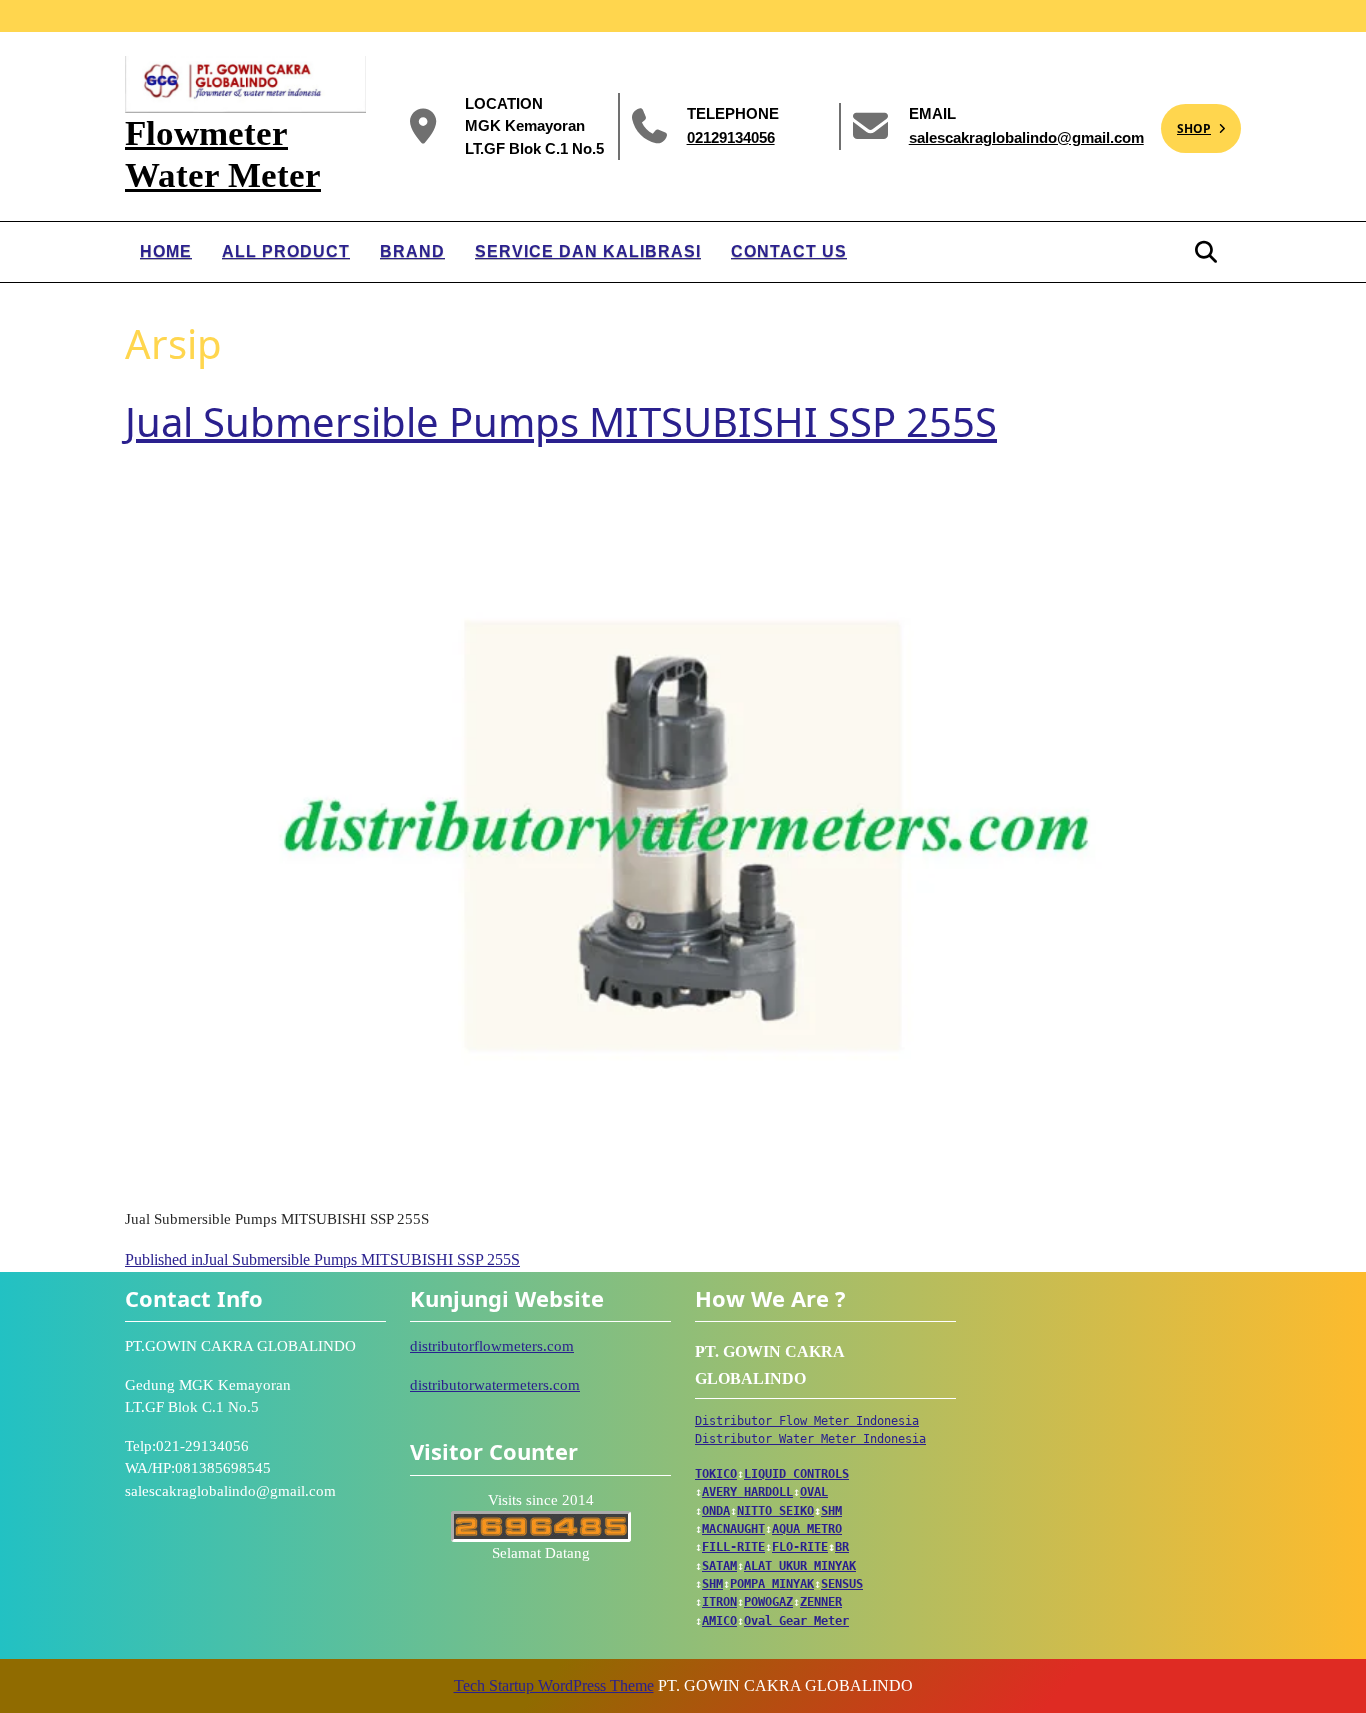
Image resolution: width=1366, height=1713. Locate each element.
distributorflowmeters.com (492, 1346)
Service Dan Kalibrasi (588, 251)
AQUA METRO (807, 1529)
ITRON (719, 1602)
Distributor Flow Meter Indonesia (807, 1421)
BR (842, 1547)
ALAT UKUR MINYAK (800, 1566)
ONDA (716, 1511)
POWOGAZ (768, 1602)
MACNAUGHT (733, 1529)
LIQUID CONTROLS (796, 1474)
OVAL (814, 1492)
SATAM (719, 1566)
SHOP (1186, 120)
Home (166, 251)
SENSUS (842, 1584)
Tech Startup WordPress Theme (554, 1685)
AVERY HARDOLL (747, 1492)
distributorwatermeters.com (495, 1385)
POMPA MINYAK (772, 1584)
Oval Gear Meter (796, 1621)
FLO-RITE (800, 1547)
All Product (286, 251)
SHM (831, 1511)
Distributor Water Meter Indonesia (810, 1439)
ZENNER (821, 1602)
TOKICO (716, 1474)
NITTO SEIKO (775, 1511)
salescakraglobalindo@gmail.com (1026, 136)
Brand (412, 251)
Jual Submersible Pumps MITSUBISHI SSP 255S (561, 421)
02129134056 (731, 136)
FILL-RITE (733, 1547)
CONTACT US (789, 251)
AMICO (719, 1621)
